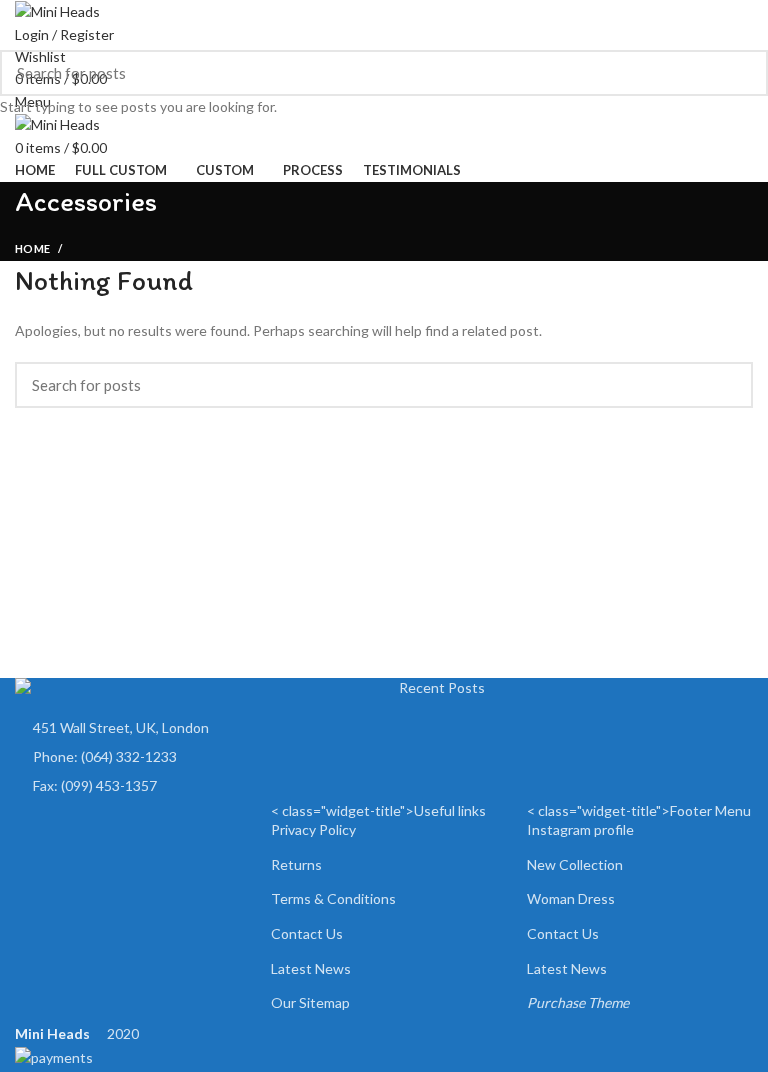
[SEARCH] (741, 73)
